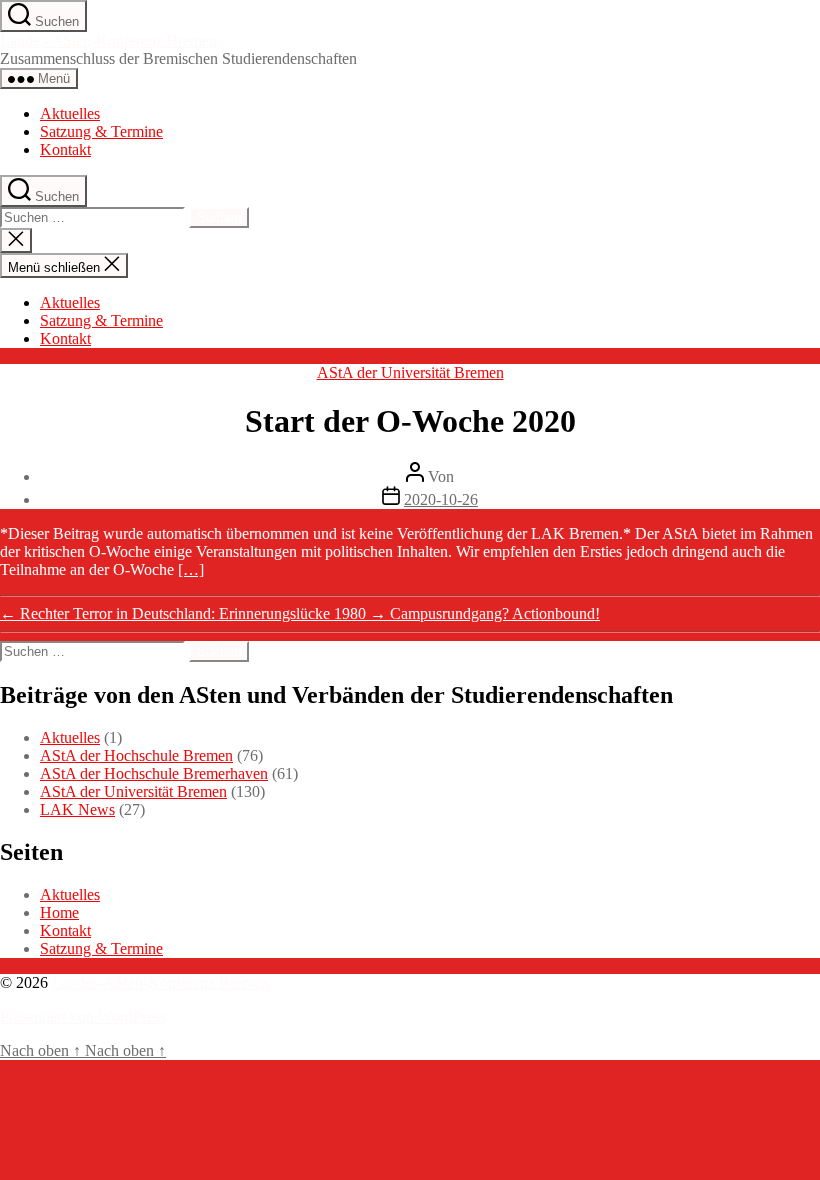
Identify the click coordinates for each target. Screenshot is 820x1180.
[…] (191, 569)
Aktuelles (70, 113)
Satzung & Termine (101, 131)
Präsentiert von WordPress (83, 1016)
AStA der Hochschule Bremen (136, 755)
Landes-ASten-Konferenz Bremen (108, 40)
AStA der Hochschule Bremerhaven (154, 773)
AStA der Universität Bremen (410, 372)
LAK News (77, 809)
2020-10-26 (441, 499)
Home (59, 912)
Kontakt (65, 149)
